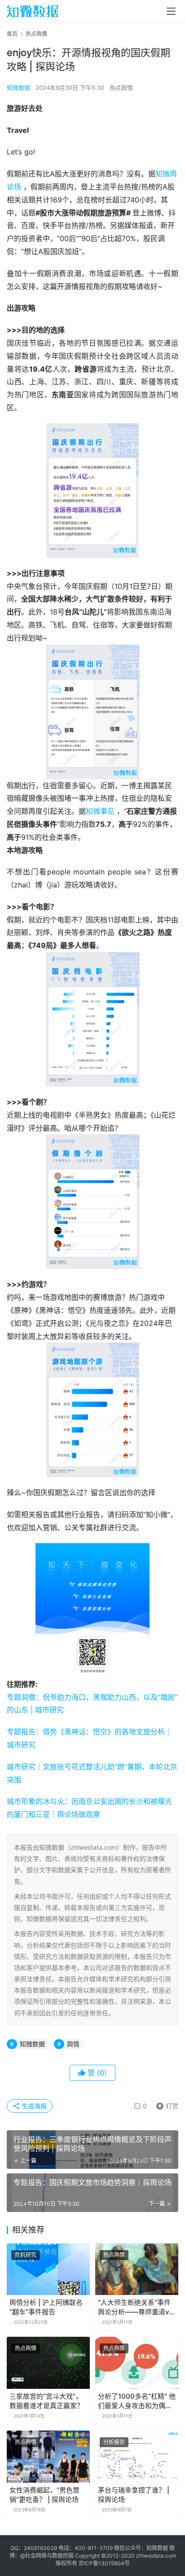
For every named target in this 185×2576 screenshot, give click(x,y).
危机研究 (26, 2255)
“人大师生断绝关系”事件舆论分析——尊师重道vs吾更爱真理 (135, 2307)
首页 (12, 34)
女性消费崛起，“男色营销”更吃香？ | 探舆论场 (44, 2495)
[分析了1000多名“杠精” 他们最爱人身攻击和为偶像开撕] (137, 2363)
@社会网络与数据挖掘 (47, 2556)
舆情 (73, 2044)
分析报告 (114, 2442)
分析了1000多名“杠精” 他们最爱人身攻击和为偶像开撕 (137, 2401)
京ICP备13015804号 (104, 2563)
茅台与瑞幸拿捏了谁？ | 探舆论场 (134, 2495)
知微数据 (18, 88)
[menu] (171, 11)
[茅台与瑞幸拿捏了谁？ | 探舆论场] (137, 2457)
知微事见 (100, 811)
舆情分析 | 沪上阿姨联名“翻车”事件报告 (46, 2307)
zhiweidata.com (156, 2556)
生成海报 (33, 2106)
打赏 (165, 2104)
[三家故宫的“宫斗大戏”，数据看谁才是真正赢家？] (48, 2363)
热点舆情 (121, 88)
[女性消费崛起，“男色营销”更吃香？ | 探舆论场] (48, 2457)
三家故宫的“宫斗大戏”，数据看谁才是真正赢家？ (46, 2401)
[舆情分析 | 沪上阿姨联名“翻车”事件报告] (48, 2269)
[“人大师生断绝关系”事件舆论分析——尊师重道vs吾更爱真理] (137, 2269)
